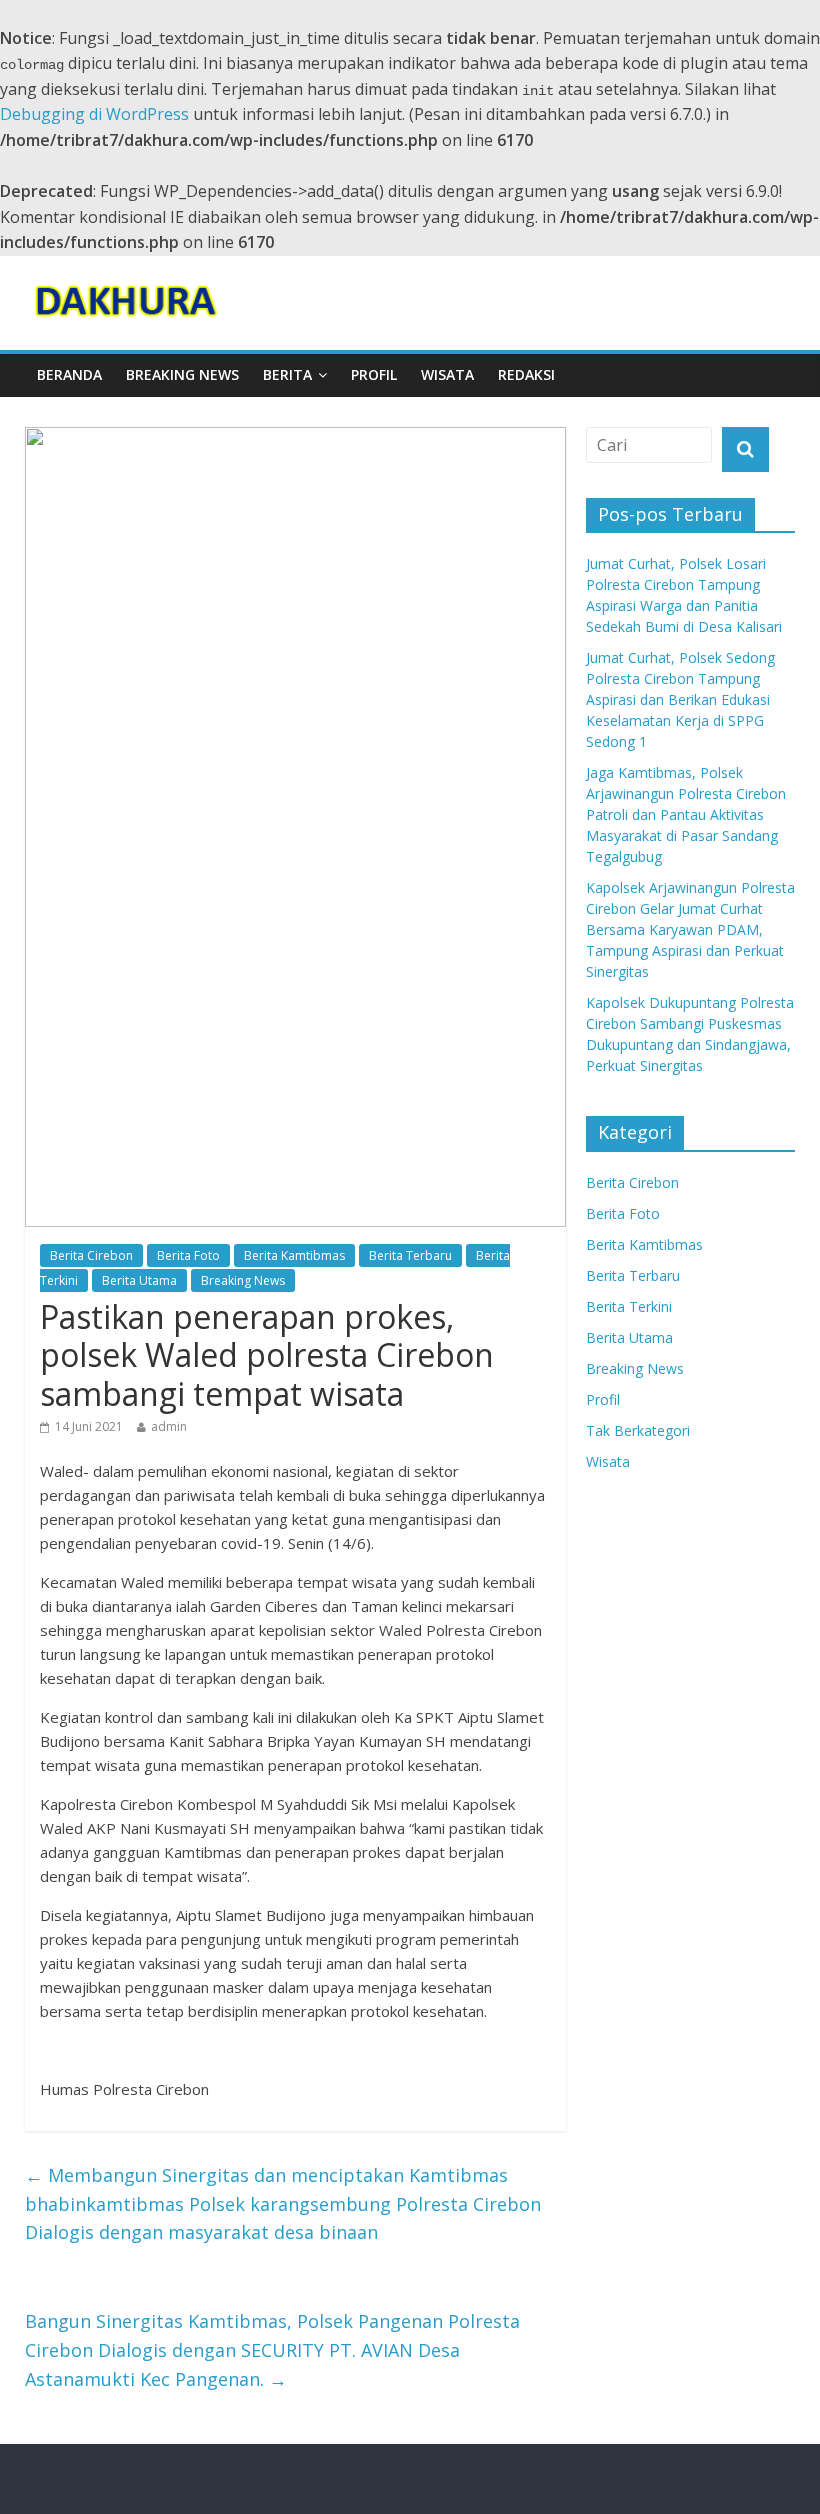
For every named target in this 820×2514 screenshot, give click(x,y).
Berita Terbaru (410, 1255)
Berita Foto (188, 1255)
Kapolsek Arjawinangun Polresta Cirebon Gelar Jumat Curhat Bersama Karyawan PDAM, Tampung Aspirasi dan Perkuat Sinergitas (690, 929)
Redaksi (526, 374)
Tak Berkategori (638, 1430)
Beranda (69, 374)
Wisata (447, 374)
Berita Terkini (629, 1306)
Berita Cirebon (91, 1255)
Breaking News (182, 374)
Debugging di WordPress (94, 114)
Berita (287, 374)
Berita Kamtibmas (294, 1255)
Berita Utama (139, 1280)
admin (169, 1426)
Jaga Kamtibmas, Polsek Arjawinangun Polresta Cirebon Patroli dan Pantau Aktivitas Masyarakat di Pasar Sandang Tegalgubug (686, 814)
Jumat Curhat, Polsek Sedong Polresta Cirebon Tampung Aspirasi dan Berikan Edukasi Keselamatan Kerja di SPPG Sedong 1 (680, 699)
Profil (374, 374)
